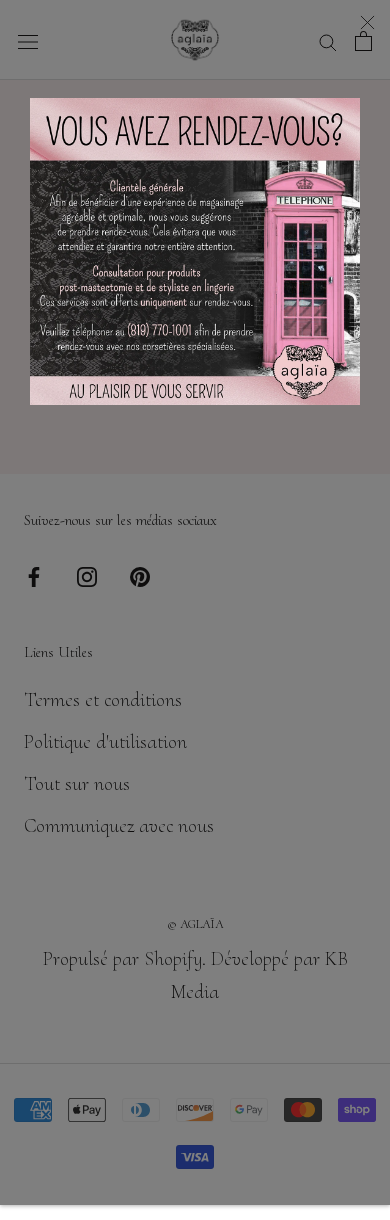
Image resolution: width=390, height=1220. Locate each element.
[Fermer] (367, 22)
